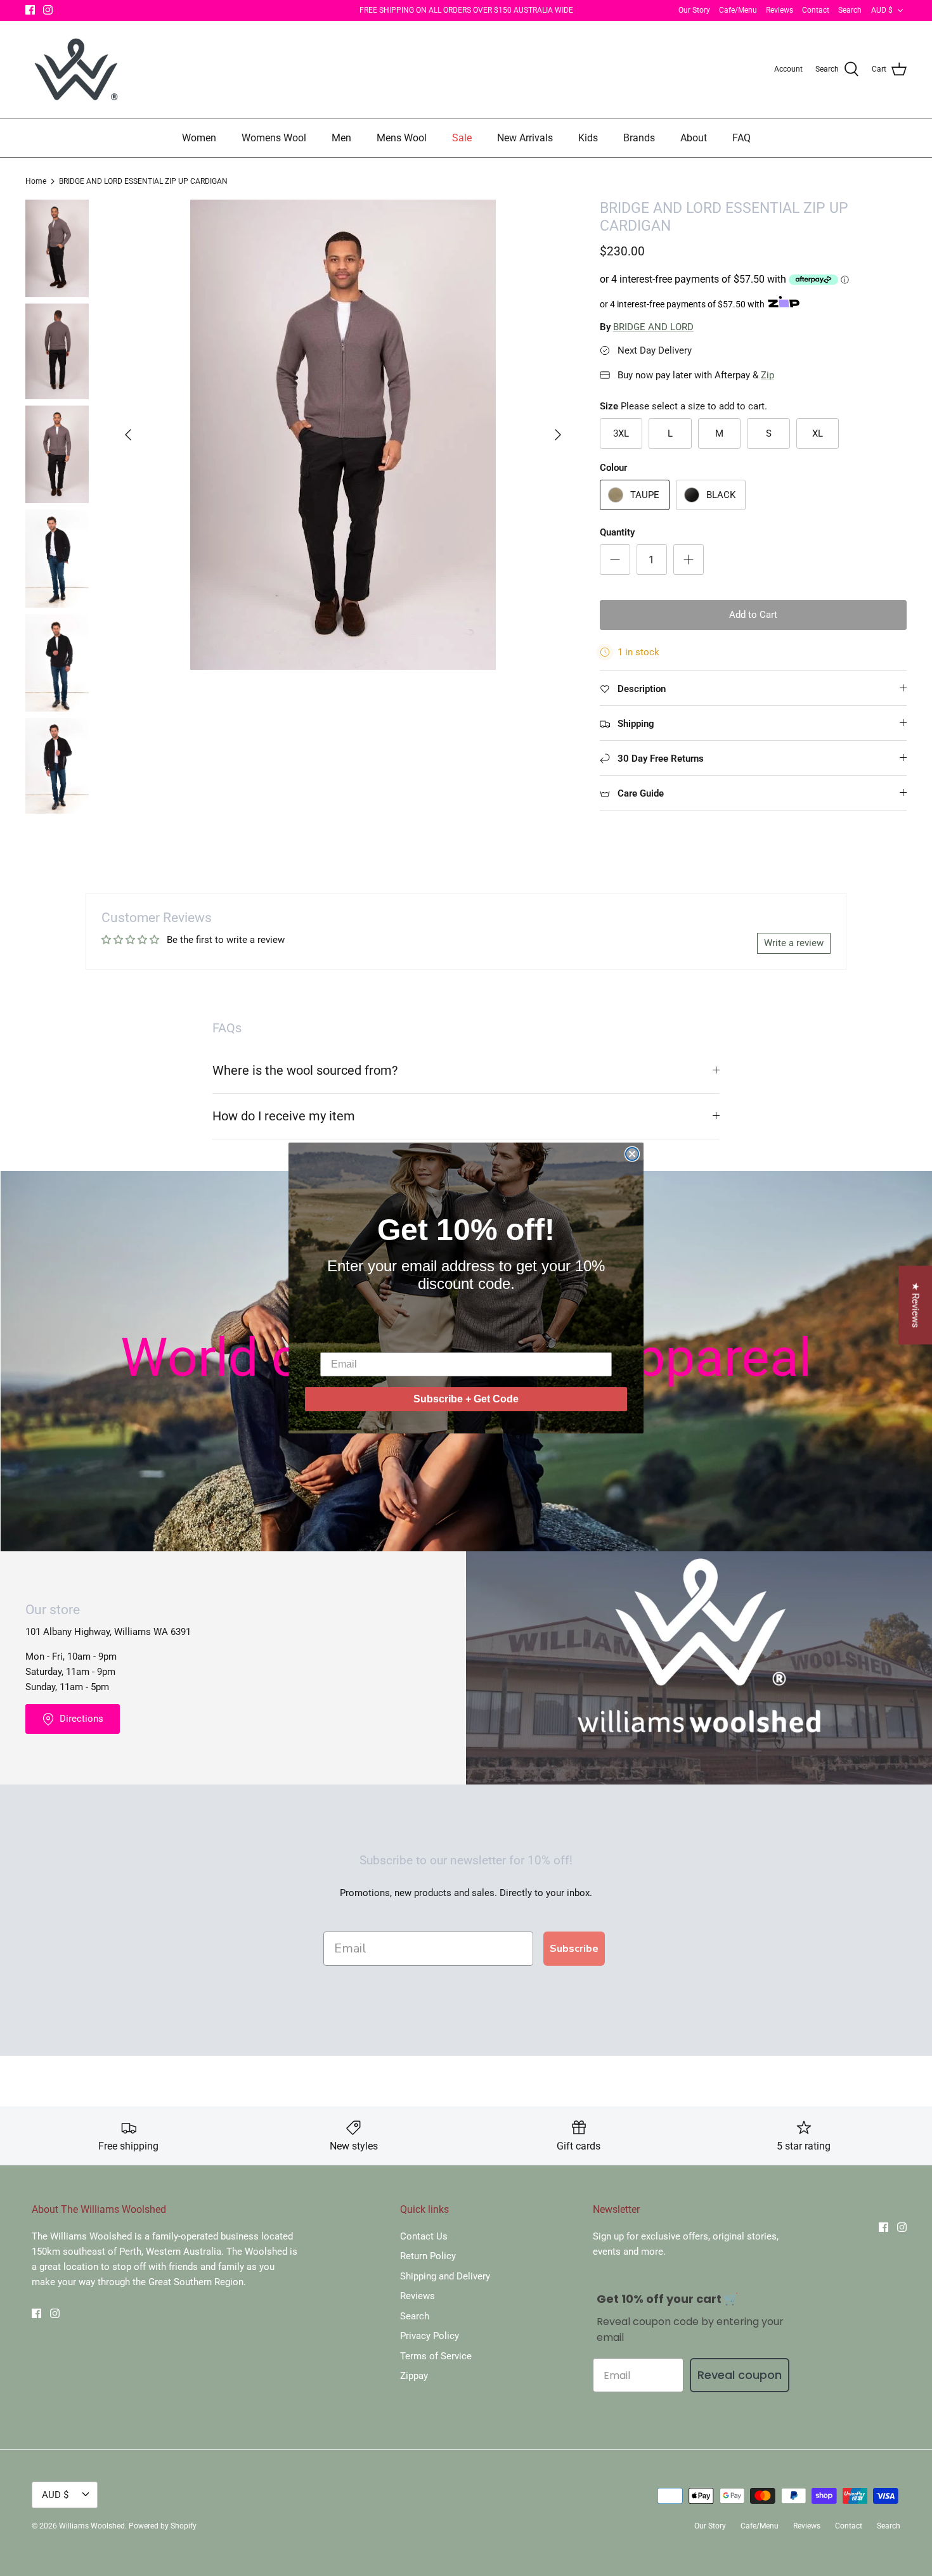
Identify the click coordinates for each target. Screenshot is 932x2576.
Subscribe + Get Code (466, 1399)
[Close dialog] (632, 1154)
